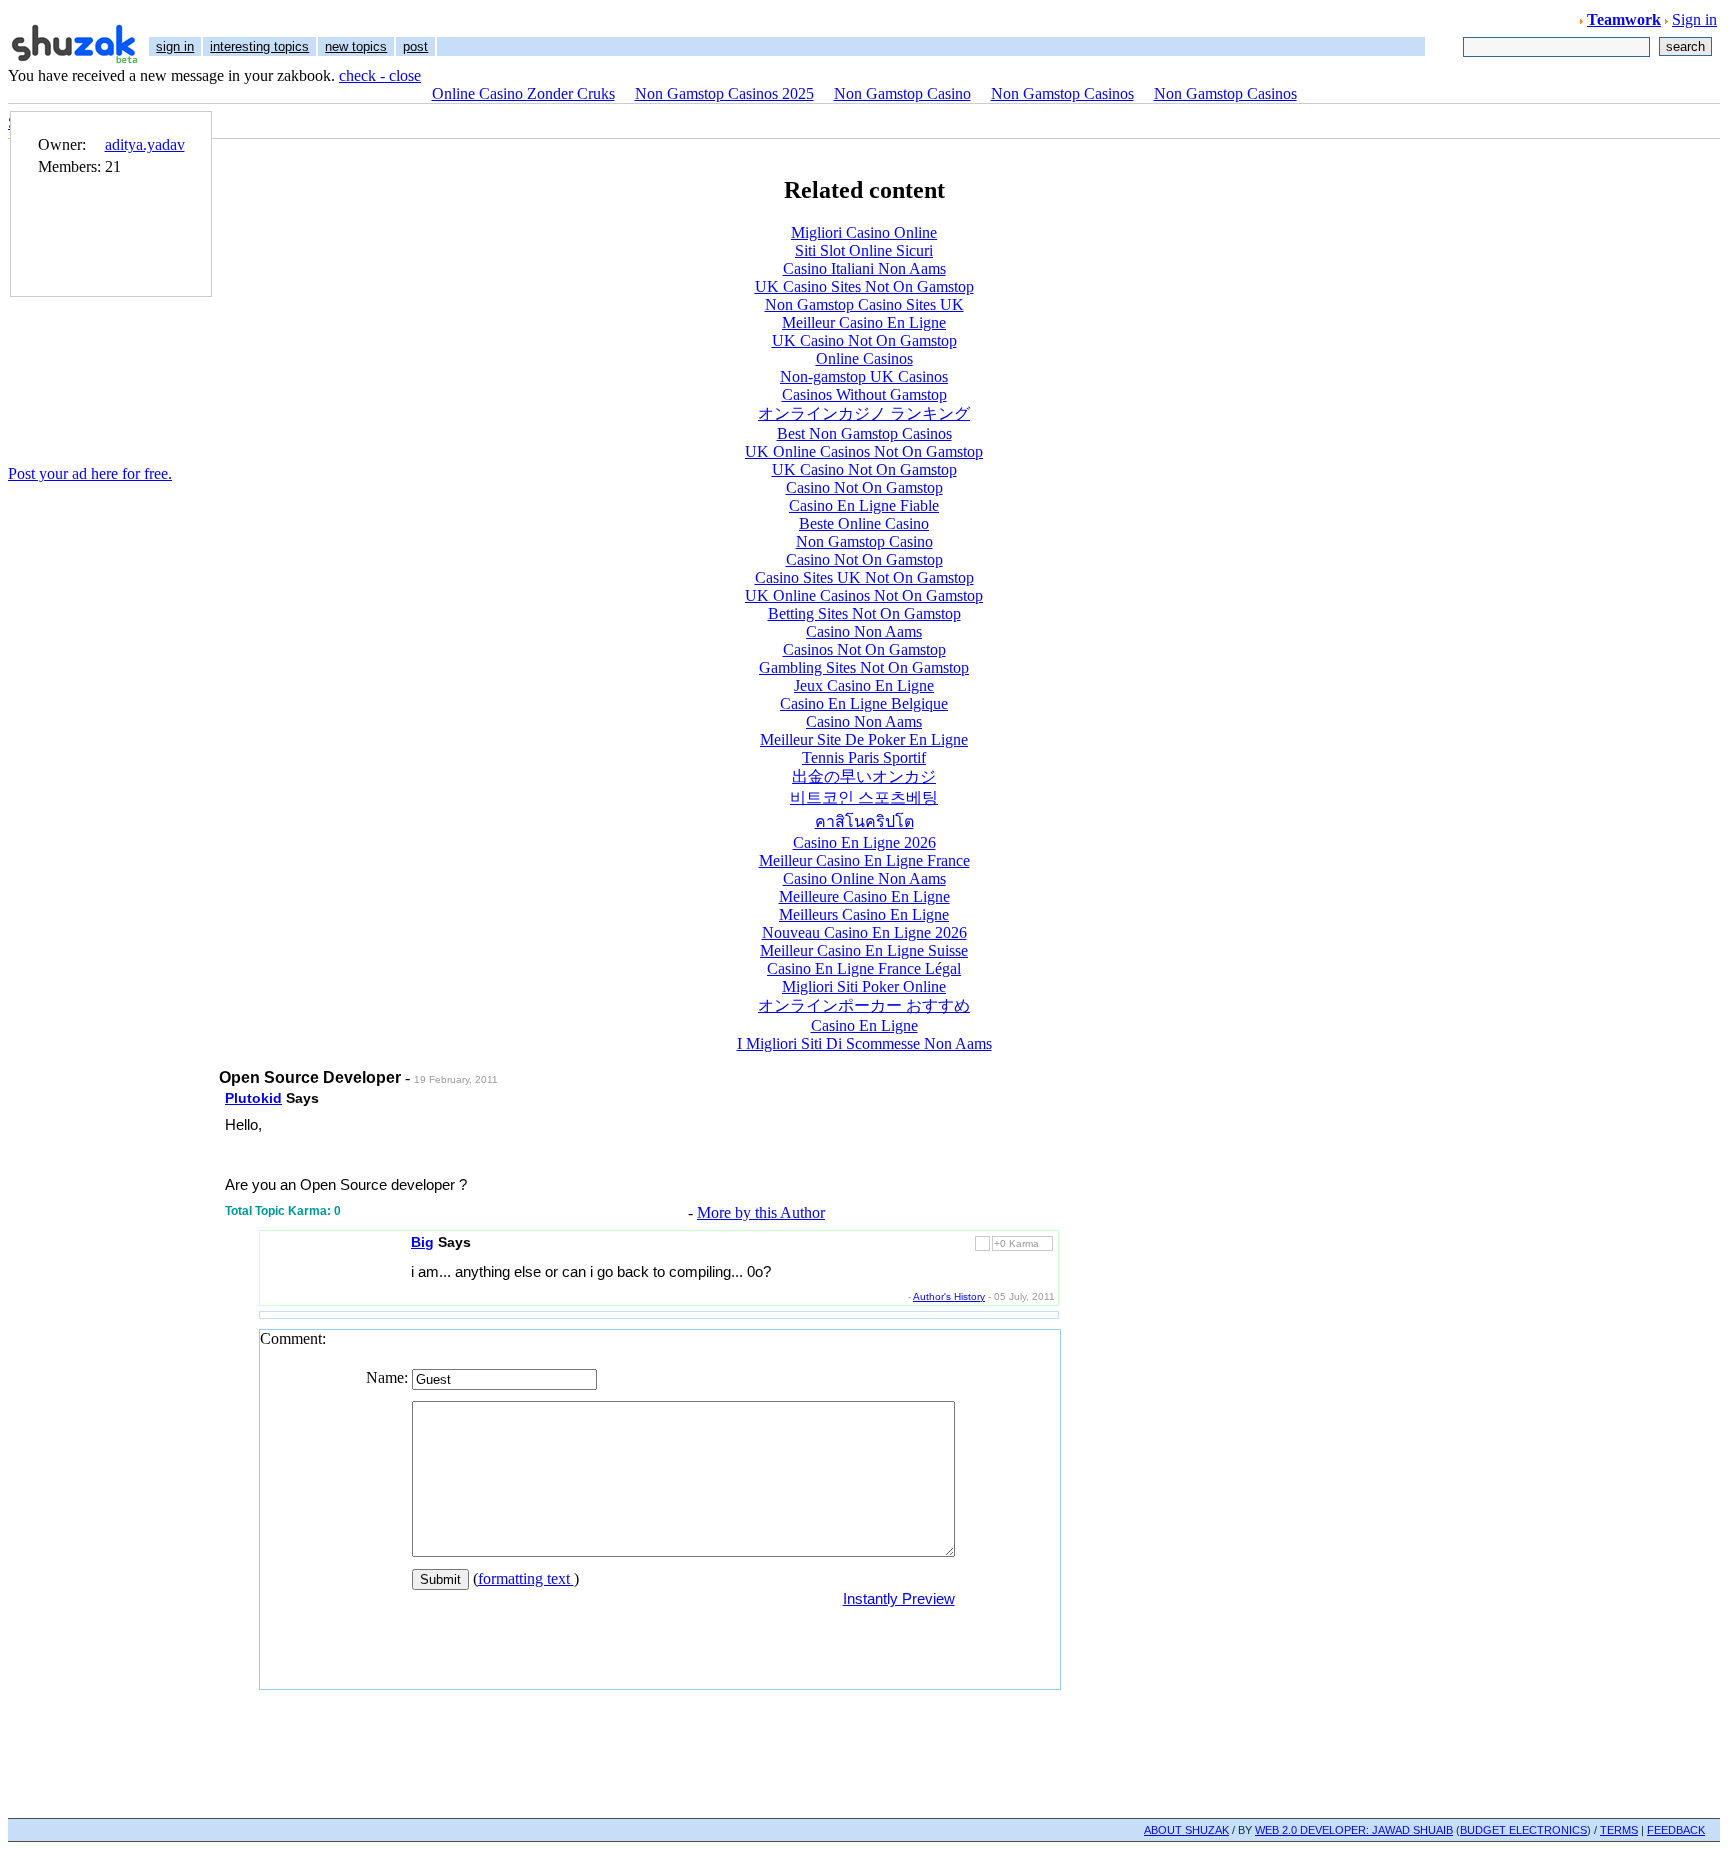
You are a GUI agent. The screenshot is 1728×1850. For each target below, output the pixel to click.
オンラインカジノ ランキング (864, 413)
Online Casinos (864, 358)
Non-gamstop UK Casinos (864, 376)
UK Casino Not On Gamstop (864, 340)
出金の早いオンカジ (864, 776)
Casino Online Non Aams (864, 878)
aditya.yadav (145, 144)
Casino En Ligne (864, 1025)
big (422, 1242)
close (405, 75)
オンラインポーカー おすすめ (864, 1005)
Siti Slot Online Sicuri (864, 250)
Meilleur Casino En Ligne (864, 322)
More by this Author (761, 1212)
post (415, 46)
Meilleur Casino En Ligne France (864, 860)
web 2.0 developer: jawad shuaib (1354, 1830)
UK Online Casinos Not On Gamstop (864, 451)
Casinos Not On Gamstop (864, 649)
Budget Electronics (1523, 1830)
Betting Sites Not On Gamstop (864, 613)
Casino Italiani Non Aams (864, 268)
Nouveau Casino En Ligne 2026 (864, 932)
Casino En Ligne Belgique (864, 703)
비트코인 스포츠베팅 (864, 797)
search (1685, 46)
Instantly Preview (899, 1598)
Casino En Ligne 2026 (864, 842)
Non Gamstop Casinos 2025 (724, 93)
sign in (175, 46)
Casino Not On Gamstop (864, 487)
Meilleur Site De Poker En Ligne (864, 739)
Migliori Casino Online (864, 232)
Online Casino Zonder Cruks (523, 93)
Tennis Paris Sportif (864, 757)
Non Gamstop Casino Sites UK (864, 304)
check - (364, 75)
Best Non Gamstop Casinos (864, 433)
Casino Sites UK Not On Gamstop (864, 577)
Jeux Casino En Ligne (864, 685)
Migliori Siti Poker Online (864, 986)
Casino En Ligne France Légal (864, 968)
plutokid (253, 1098)
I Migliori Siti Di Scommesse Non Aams (864, 1043)
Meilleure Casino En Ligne (864, 896)
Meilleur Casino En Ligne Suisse (864, 950)
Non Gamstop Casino (902, 93)
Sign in (1694, 19)
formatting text (526, 1578)
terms (1619, 1830)
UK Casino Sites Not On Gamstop (864, 286)
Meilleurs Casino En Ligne (864, 914)
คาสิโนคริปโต (864, 821)
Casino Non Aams (864, 631)
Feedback (1676, 1830)
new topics (356, 46)
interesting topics (259, 46)
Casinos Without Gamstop (864, 394)
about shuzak (1186, 1830)
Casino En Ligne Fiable (864, 505)
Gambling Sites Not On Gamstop (864, 667)
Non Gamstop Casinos (1062, 93)
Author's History (949, 1296)
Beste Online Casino (864, 523)
